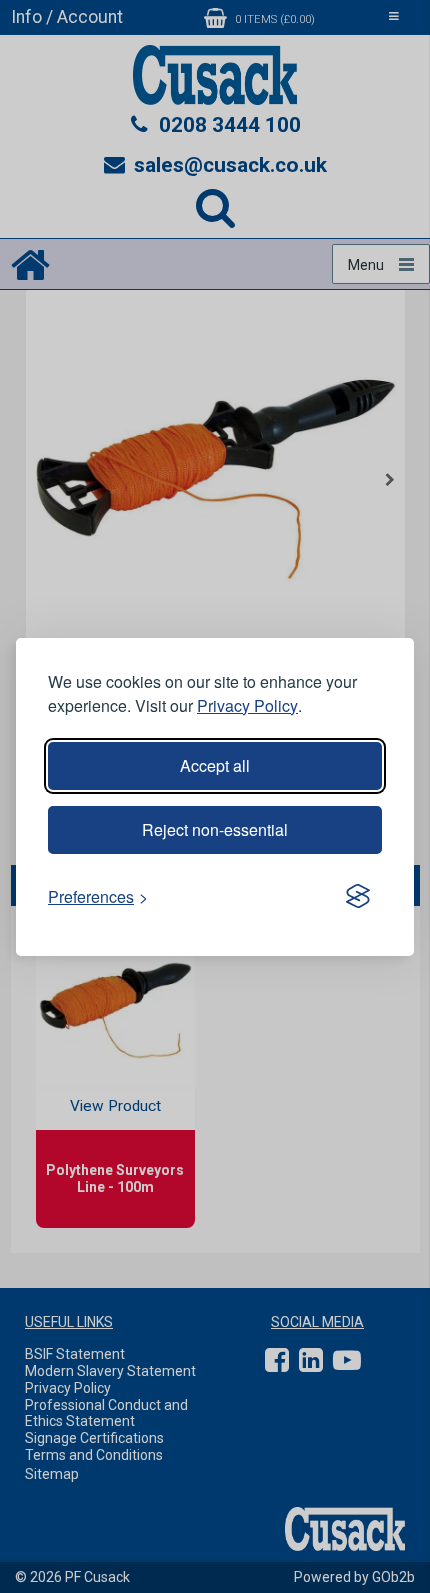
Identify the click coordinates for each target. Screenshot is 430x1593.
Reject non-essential (215, 829)
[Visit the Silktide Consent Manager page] (358, 897)
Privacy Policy (247, 705)
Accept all (215, 765)
